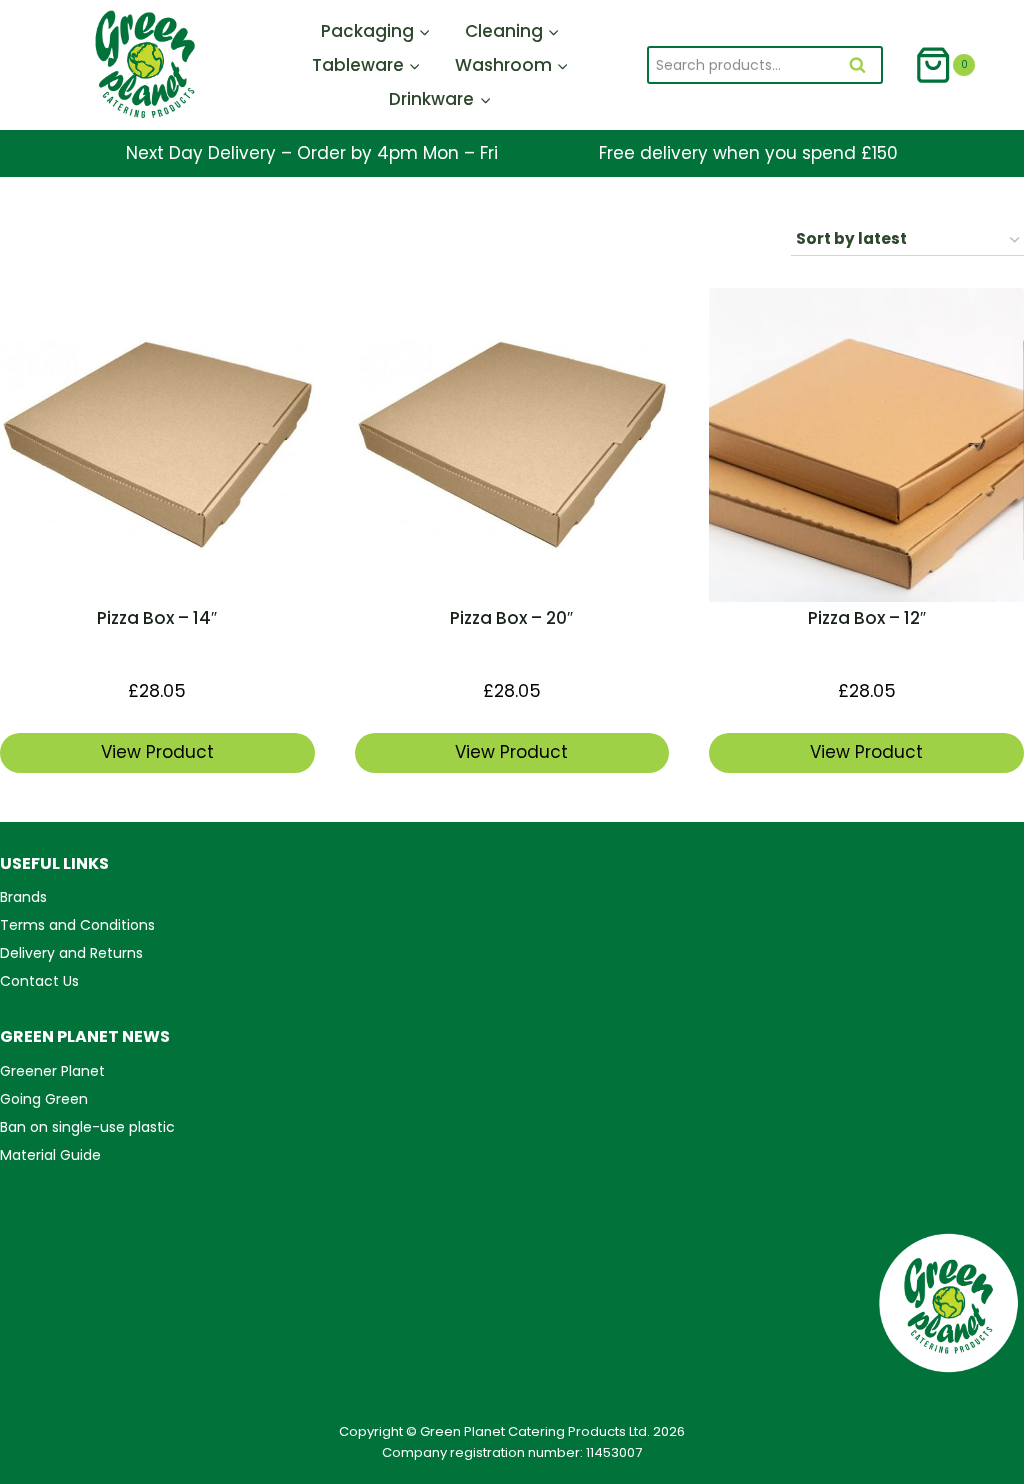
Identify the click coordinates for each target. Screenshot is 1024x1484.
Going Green (44, 1099)
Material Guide (50, 1155)
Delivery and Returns (71, 953)
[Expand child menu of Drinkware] (440, 99)
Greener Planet (52, 1071)
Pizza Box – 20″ (511, 618)
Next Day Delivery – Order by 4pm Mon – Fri (312, 153)
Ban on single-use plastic (87, 1127)
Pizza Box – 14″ (157, 618)
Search (864, 67)
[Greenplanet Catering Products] (144, 65)
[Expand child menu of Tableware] (366, 65)
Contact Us (39, 981)
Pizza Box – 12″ (867, 618)
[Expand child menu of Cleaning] (512, 31)
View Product (157, 752)
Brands (23, 897)
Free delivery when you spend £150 (748, 153)
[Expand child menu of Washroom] (512, 65)
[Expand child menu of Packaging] (376, 31)
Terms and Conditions (77, 925)
